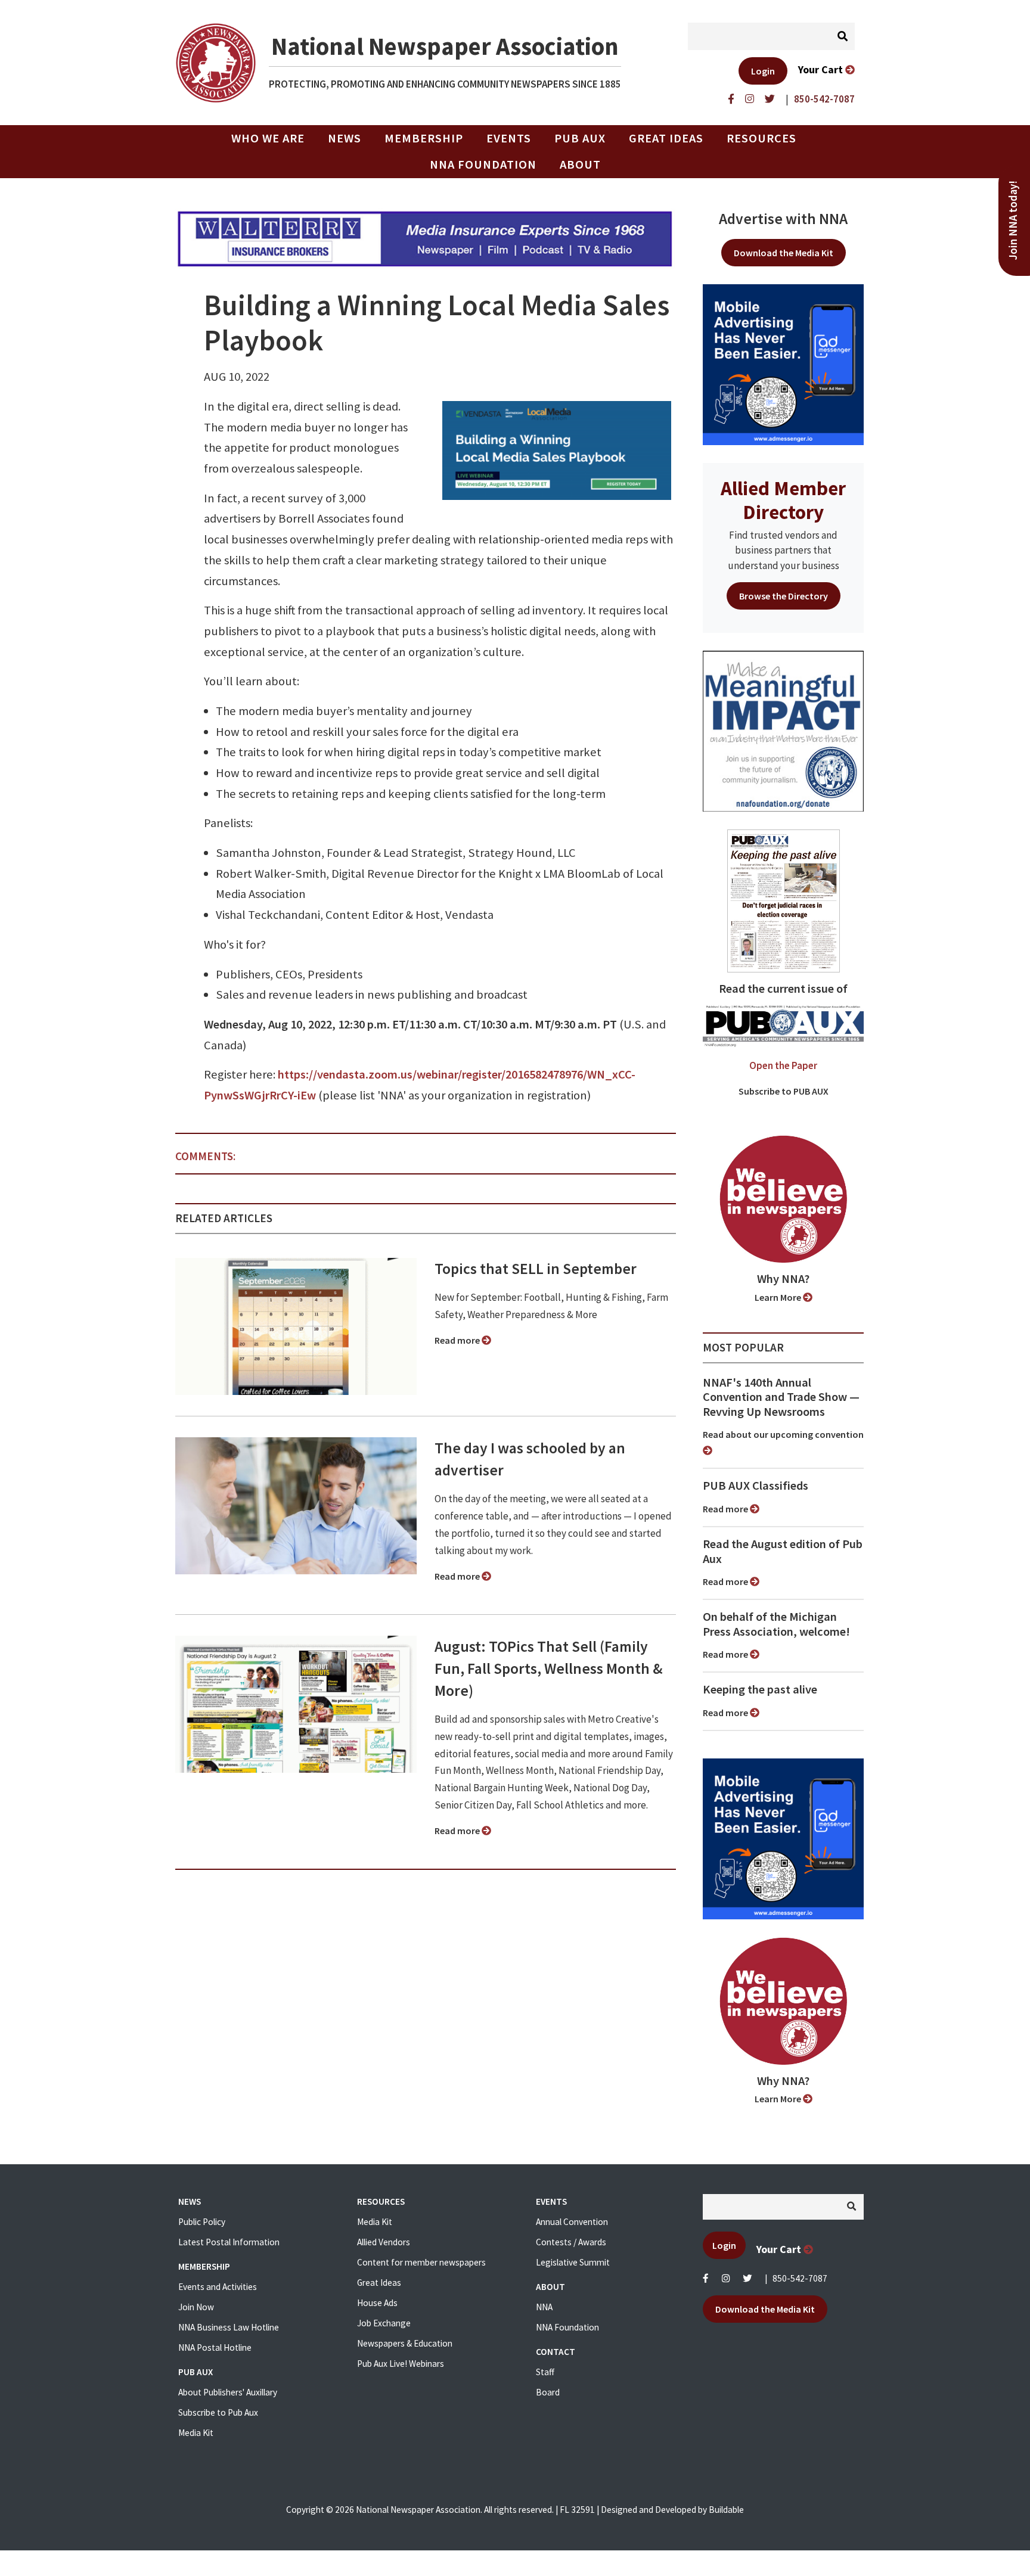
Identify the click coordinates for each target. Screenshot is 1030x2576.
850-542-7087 (800, 2278)
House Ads (377, 2303)
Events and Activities (218, 2287)
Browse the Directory (784, 596)
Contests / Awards (571, 2242)
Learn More (779, 1297)
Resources (761, 138)
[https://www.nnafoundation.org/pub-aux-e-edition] (784, 900)
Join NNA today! (1013, 220)
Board (548, 2392)
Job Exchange (384, 2323)
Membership (424, 138)
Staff (545, 2372)
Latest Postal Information (229, 2242)
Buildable (726, 2510)
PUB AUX (580, 138)
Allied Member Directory (783, 500)
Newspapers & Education (405, 2343)
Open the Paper (783, 1065)
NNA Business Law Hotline (229, 2327)
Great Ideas (666, 138)
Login (763, 71)
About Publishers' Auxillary (228, 2392)
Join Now (196, 2307)
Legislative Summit (573, 2262)
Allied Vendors (384, 2242)
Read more (458, 1340)
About (580, 164)
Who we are (268, 138)
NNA (544, 2307)
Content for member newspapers (421, 2262)
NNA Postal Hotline (215, 2347)
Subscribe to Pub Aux (218, 2412)
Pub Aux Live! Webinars (401, 2364)
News (345, 138)
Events (509, 138)
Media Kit (196, 2433)
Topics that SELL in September (536, 1269)
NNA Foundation (483, 164)
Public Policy (202, 2222)
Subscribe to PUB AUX (784, 1091)
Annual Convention (572, 2222)
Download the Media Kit (784, 253)
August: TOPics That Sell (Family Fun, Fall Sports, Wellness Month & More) (549, 1668)
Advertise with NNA (783, 219)
